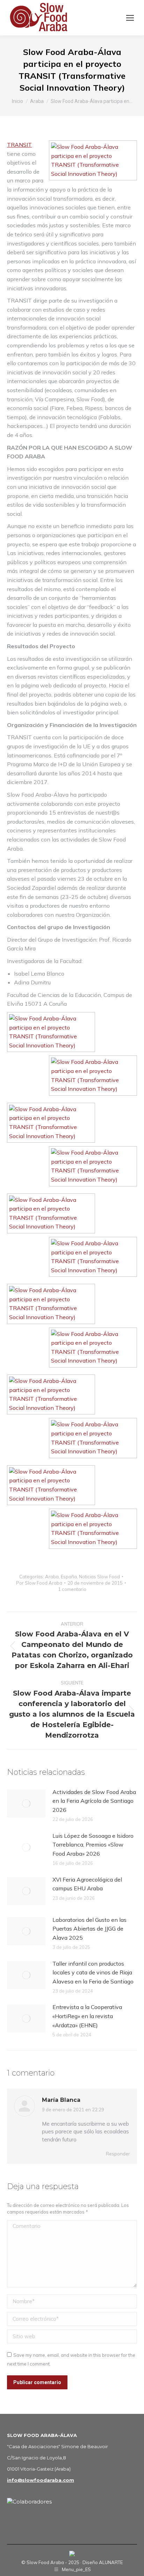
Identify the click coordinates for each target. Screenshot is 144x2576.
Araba (52, 1577)
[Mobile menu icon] (130, 18)
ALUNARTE (111, 2562)
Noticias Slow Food (99, 1577)
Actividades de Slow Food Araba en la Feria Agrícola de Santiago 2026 (94, 1801)
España (69, 1577)
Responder (118, 2154)
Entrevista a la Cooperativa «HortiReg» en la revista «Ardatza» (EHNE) (87, 2016)
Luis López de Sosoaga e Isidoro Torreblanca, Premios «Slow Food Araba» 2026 (93, 1845)
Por (39, 1583)
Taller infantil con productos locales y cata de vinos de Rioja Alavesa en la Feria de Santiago (93, 1972)
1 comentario (72, 1589)
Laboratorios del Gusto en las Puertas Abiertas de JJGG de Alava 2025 (89, 1929)
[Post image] (26, 1803)
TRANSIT (19, 145)
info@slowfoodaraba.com (41, 2480)
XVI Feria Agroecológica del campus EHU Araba (87, 1884)
